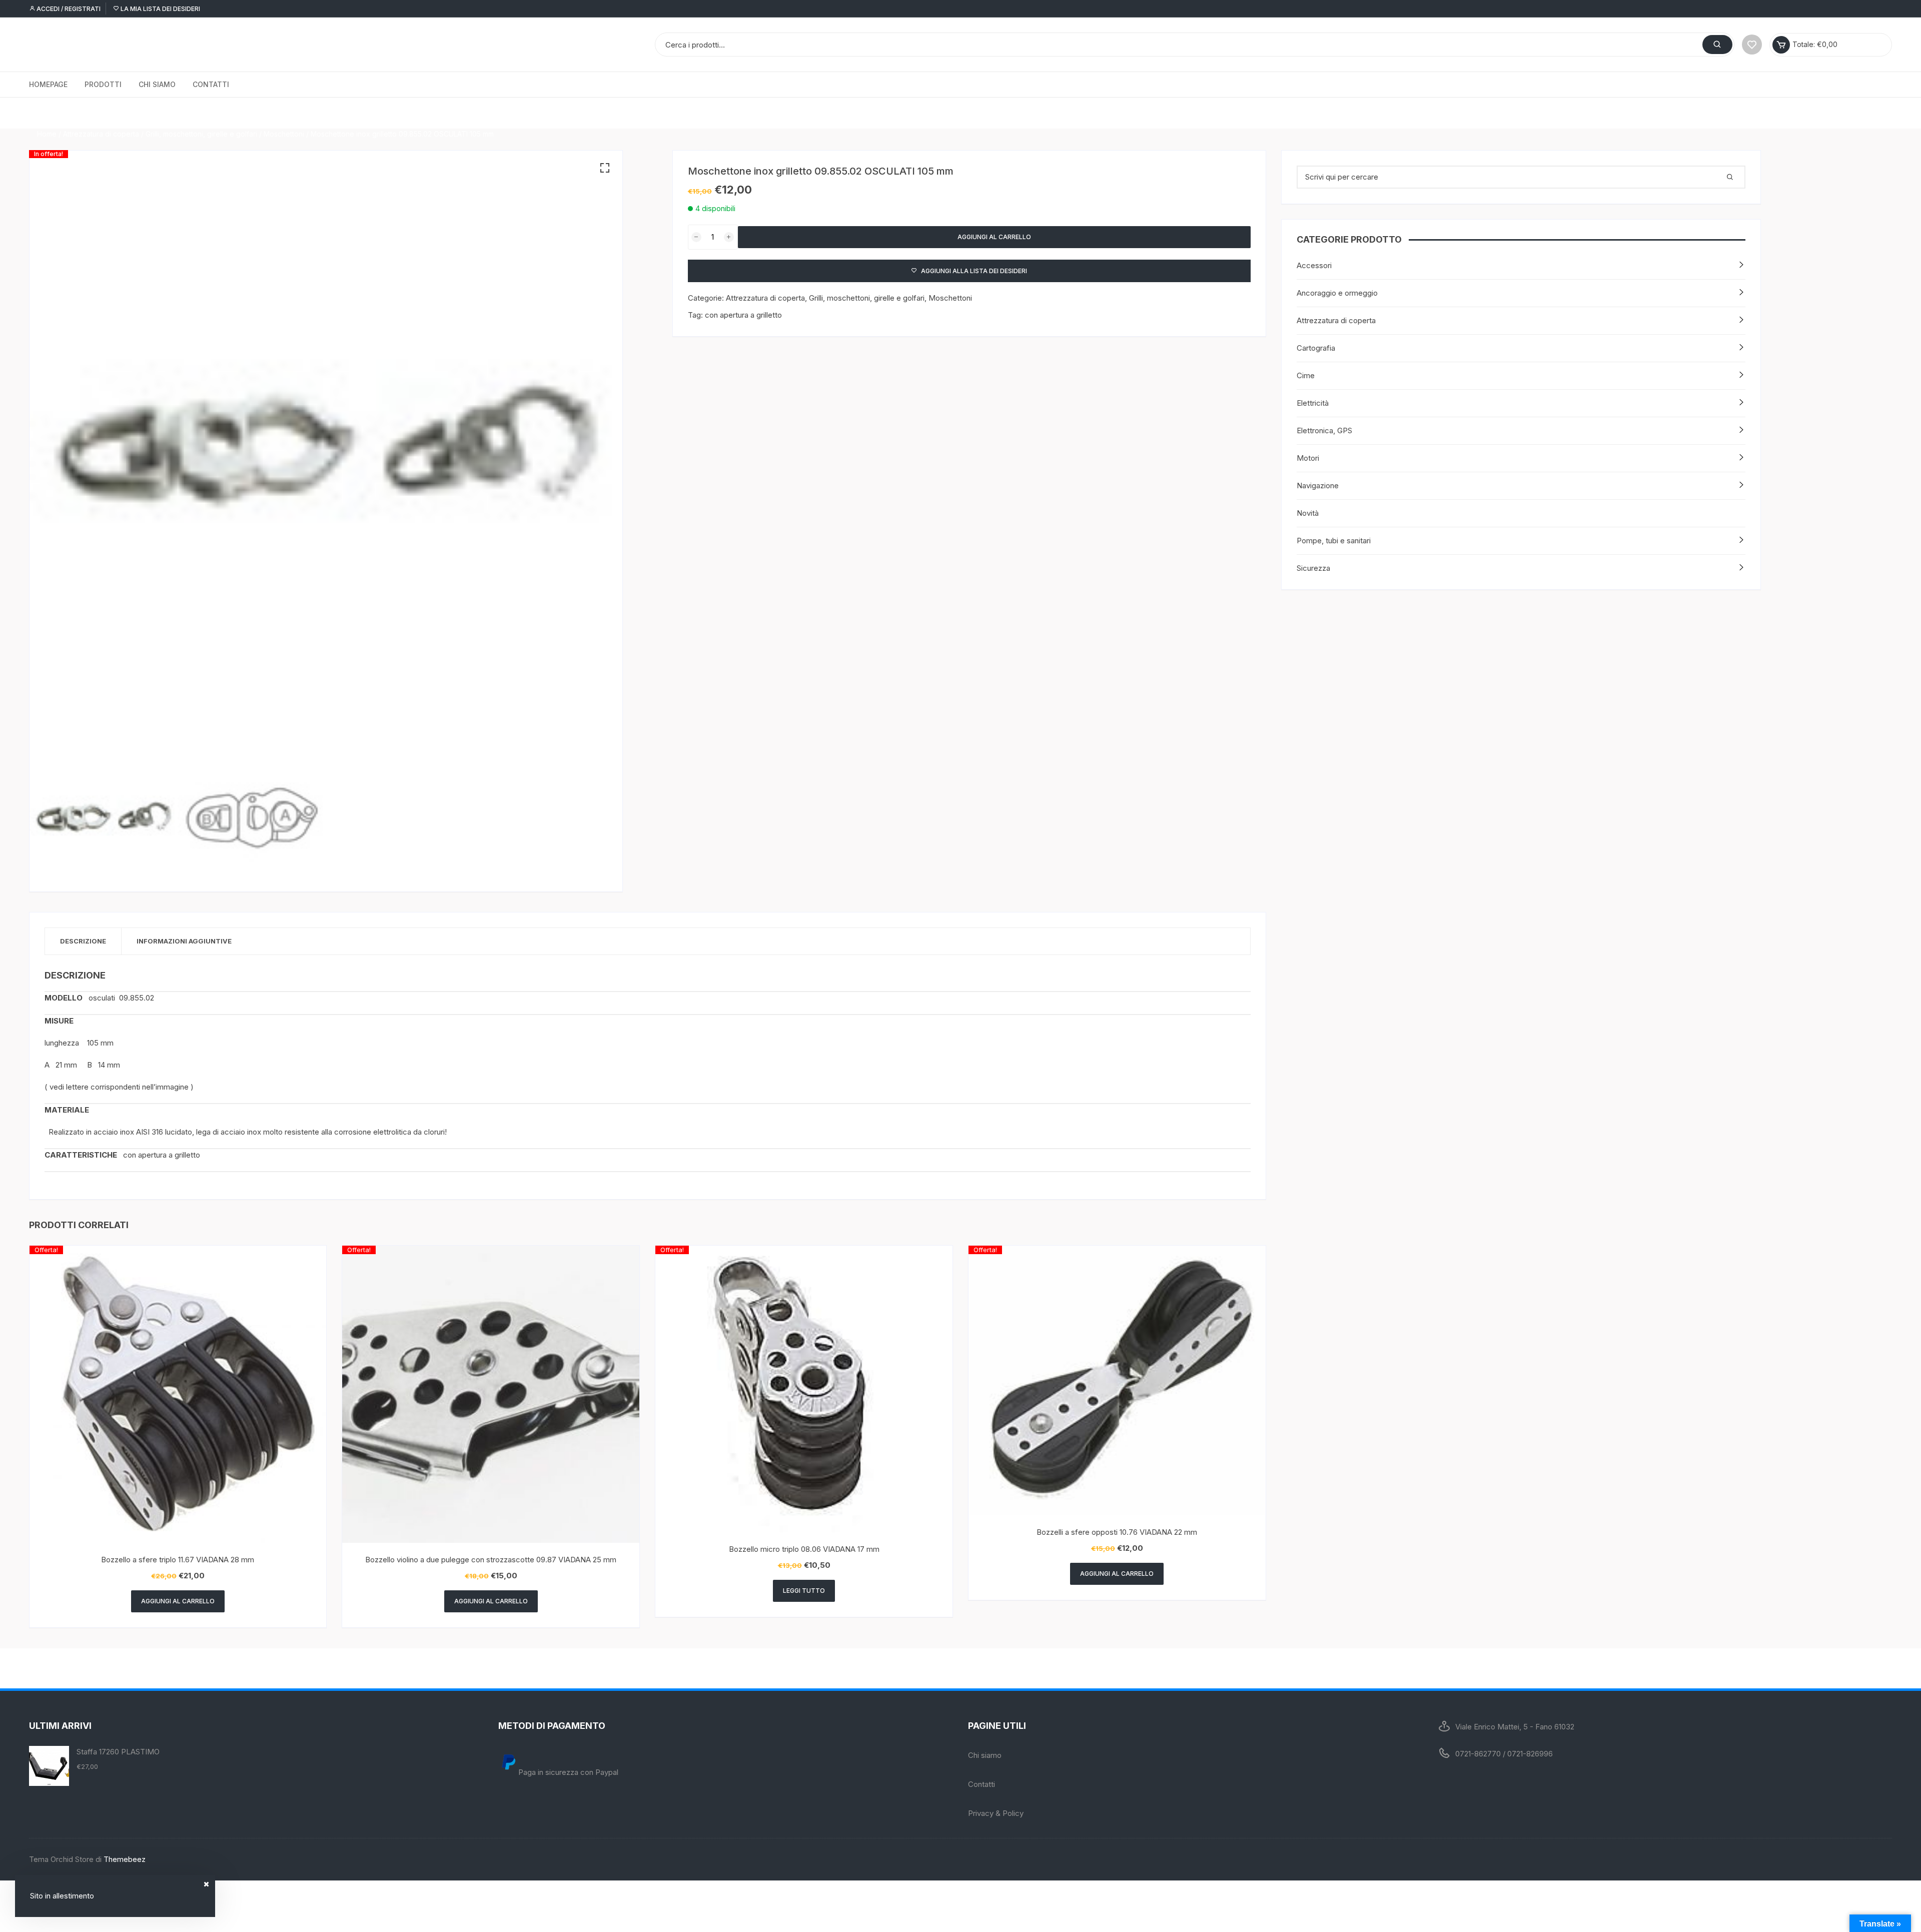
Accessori (1314, 265)
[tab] (83, 941)
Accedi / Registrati (68, 9)
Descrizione (83, 941)
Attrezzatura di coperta (101, 113)
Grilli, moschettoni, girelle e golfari (201, 113)
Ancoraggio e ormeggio (1337, 293)
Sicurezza (1313, 568)
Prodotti (103, 84)
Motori (1308, 458)
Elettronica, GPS (1324, 430)
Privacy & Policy (996, 1813)
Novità (1308, 513)
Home (47, 113)
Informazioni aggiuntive (184, 941)
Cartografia (1316, 348)
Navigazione (1318, 486)
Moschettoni (284, 113)
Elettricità (1313, 403)
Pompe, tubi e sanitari (1334, 541)
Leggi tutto (804, 1591)
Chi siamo (157, 84)
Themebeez (125, 1859)
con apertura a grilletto (743, 315)
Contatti (211, 84)
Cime (1306, 375)
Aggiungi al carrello (994, 237)
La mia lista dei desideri (160, 9)
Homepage (48, 84)
